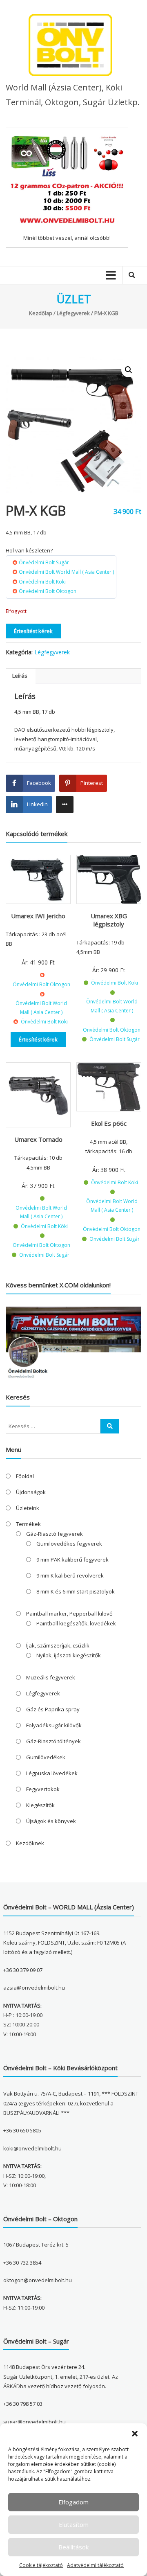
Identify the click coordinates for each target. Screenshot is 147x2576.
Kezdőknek (30, 1843)
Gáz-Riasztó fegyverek (55, 1534)
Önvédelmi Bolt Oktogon (48, 591)
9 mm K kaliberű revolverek (70, 1575)
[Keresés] (110, 1426)
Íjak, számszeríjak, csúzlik (58, 1645)
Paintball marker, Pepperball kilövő (69, 1614)
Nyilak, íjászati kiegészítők (69, 1655)
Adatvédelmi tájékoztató (95, 2565)
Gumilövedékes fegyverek (69, 1544)
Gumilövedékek (46, 1757)
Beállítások (73, 2547)
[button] (135, 2434)
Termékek (28, 1524)
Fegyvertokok (43, 1789)
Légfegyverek (73, 313)
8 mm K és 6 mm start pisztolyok (76, 1591)
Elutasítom (74, 2524)
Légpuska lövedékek (52, 1773)
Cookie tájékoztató (41, 2565)
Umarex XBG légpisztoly (109, 920)
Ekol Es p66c (109, 1123)
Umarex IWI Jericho (38, 916)
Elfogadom (73, 2502)
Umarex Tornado (38, 1139)
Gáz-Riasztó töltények (53, 1741)
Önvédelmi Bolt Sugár (44, 562)
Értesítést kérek (33, 631)
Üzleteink (28, 1508)
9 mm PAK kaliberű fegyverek (72, 1560)
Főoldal (25, 1476)
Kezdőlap (41, 313)
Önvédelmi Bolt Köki (42, 582)
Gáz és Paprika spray (53, 1709)
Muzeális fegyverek (51, 1677)
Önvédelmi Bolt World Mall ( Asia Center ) (66, 572)
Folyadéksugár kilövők (54, 1725)
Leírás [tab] (20, 676)
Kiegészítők (40, 1805)
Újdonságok (31, 1492)
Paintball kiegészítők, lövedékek (76, 1623)
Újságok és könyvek (51, 1821)
